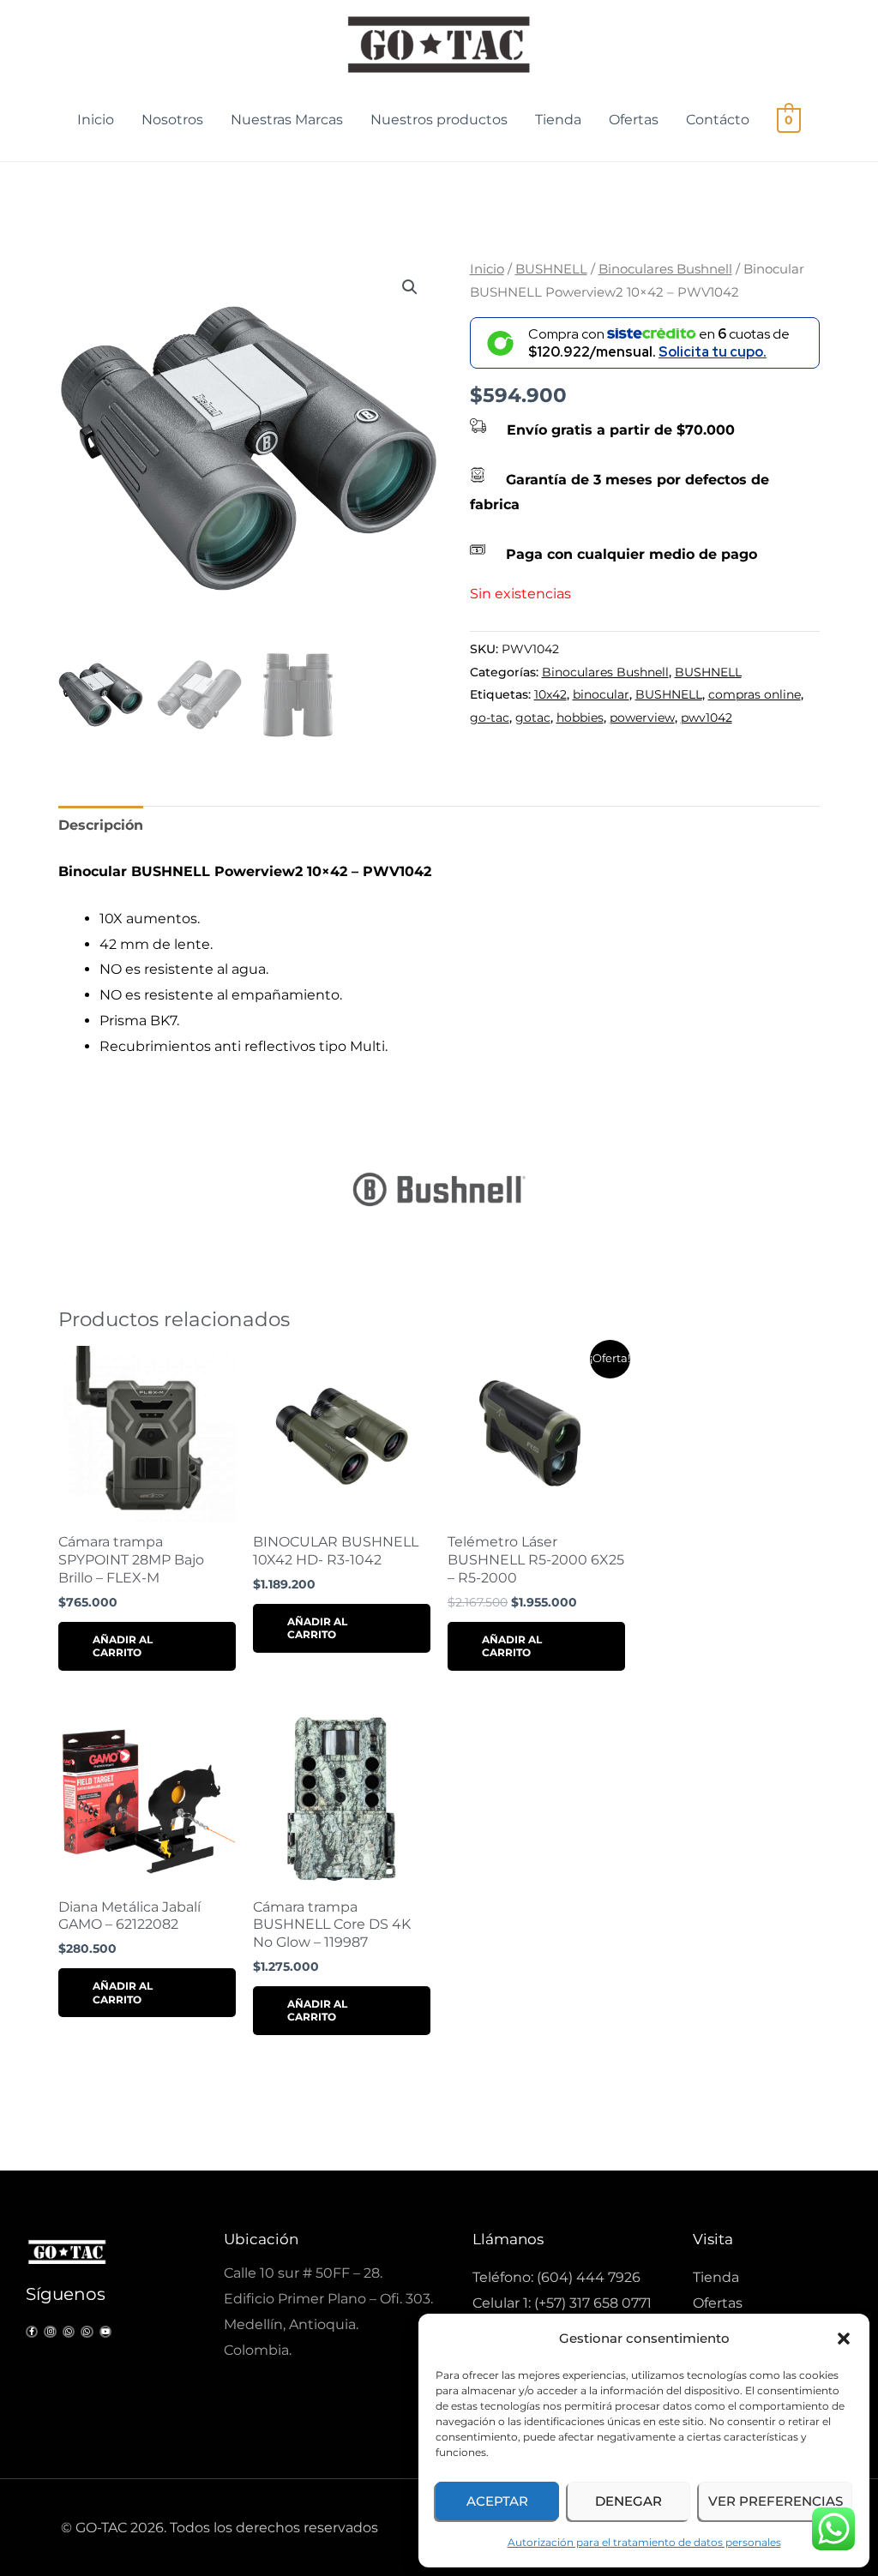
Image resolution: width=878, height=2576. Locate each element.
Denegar (628, 2501)
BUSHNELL (551, 269)
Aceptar (497, 2501)
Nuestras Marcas (287, 120)
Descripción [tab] (101, 825)
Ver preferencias (776, 2501)
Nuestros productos (439, 120)
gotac (533, 718)
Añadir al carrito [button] (123, 1646)
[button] (844, 2339)
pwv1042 (707, 718)
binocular (601, 694)
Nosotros (172, 120)
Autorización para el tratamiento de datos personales (644, 2542)
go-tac (490, 718)
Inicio (96, 120)
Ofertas (634, 120)
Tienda (558, 120)
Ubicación (261, 2239)
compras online (755, 694)
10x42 (550, 694)
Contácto (718, 120)
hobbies (580, 718)
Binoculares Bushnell (665, 269)
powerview (642, 718)
